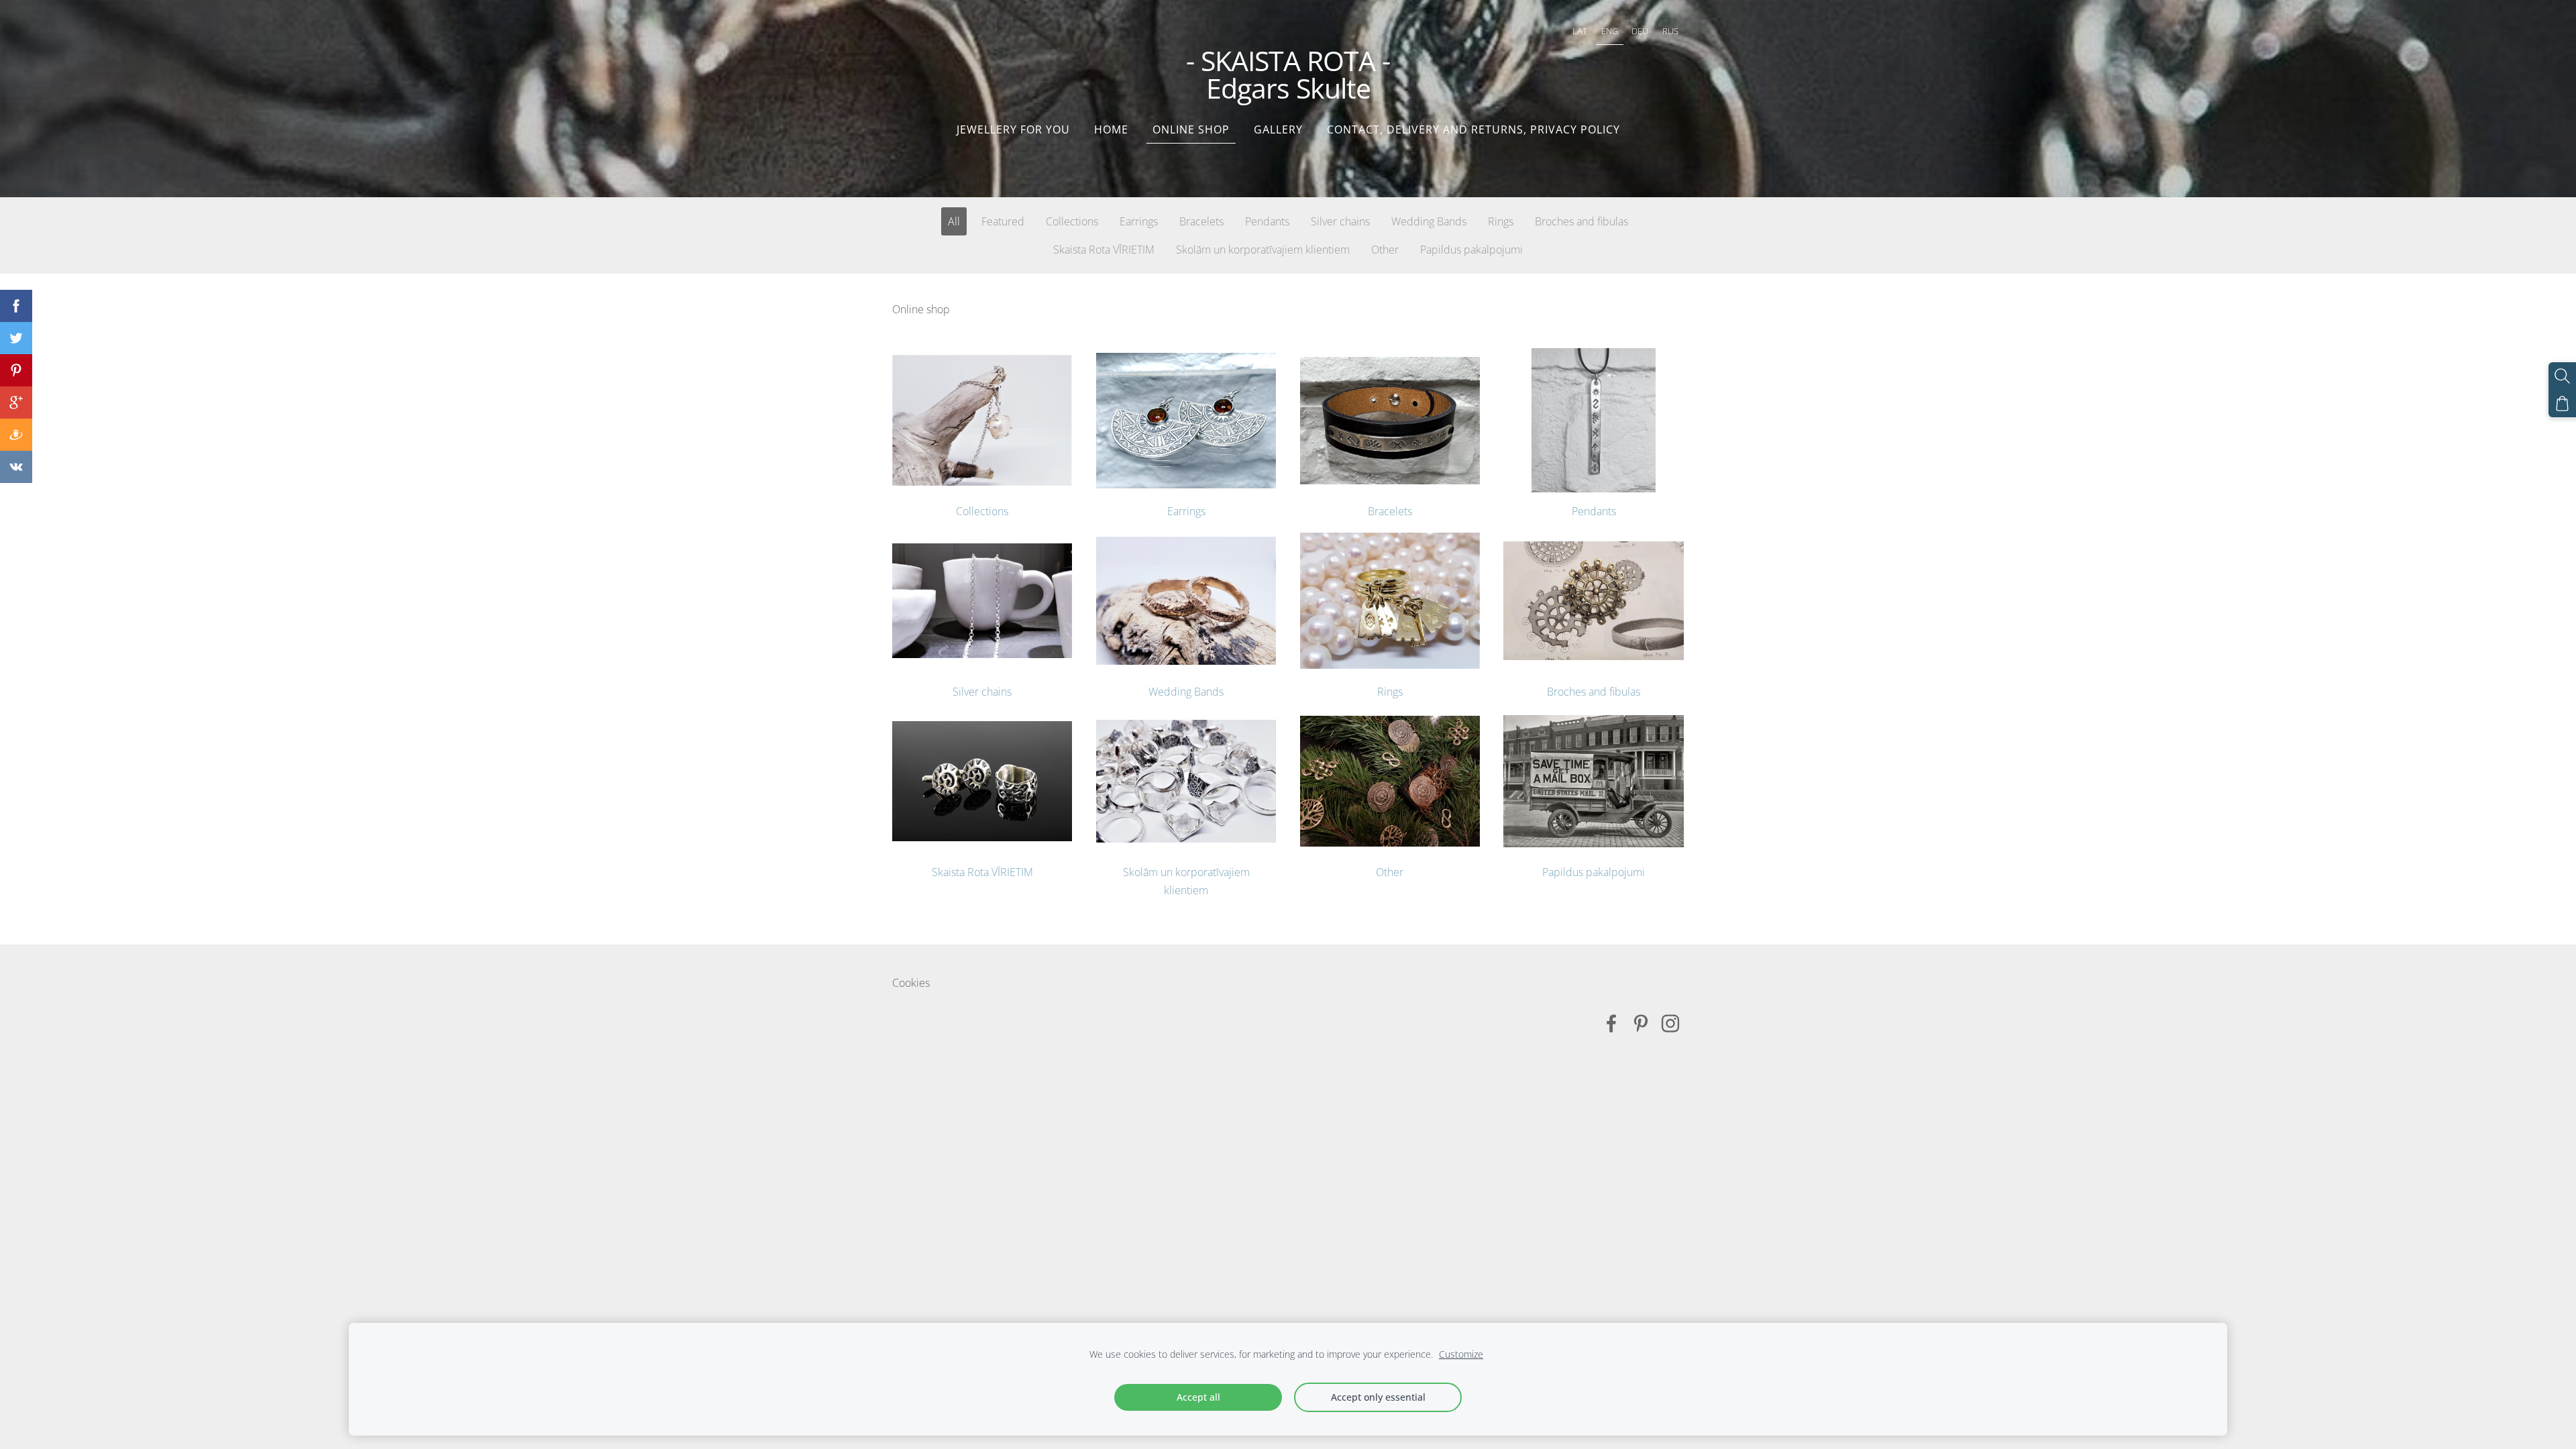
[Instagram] (1670, 1023)
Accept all (1198, 1397)
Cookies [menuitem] (911, 983)
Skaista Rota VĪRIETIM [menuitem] (1104, 250)
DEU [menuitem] (1640, 31)
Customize (1461, 1354)
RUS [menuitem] (1670, 31)
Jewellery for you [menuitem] (1013, 129)
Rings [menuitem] (1501, 221)
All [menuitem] (954, 221)
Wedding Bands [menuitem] (1429, 221)
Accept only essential (1378, 1397)
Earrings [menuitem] (1139, 221)
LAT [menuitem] (1580, 31)
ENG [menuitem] (1610, 31)
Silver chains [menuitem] (1340, 221)
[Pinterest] (1641, 1023)
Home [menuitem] (1111, 129)
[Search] (2562, 376)
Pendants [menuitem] (1267, 221)
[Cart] (2562, 404)
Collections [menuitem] (1072, 221)
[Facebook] (1611, 1023)
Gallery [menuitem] (1278, 129)
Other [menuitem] (1385, 250)
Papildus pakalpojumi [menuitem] (1471, 250)
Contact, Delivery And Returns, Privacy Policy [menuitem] (1473, 129)
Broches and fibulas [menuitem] (1581, 221)
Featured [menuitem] (1003, 221)
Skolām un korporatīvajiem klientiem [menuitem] (1263, 250)
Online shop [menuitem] (1191, 129)
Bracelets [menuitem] (1201, 221)
